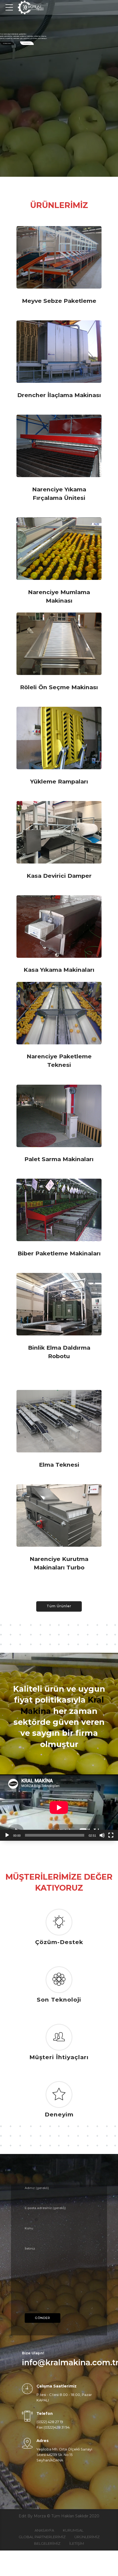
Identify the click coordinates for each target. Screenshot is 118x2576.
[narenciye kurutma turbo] (59, 1515)
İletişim (77, 2543)
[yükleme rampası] (59, 738)
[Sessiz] (102, 1835)
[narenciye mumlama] (59, 549)
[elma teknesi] (59, 1421)
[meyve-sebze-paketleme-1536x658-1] (59, 257)
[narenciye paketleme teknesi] (59, 1013)
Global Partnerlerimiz (42, 2537)
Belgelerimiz (47, 2543)
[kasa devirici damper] (59, 832)
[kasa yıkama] (59, 927)
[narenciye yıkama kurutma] (59, 446)
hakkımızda (27, 43)
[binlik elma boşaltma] (59, 1304)
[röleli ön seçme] (59, 644)
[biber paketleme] (59, 1210)
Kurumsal (73, 2530)
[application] (59, 1808)
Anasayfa (44, 2530)
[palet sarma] (59, 1116)
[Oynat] (7, 1835)
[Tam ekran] (111, 1835)
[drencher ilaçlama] (59, 352)
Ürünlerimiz (7, 43)
